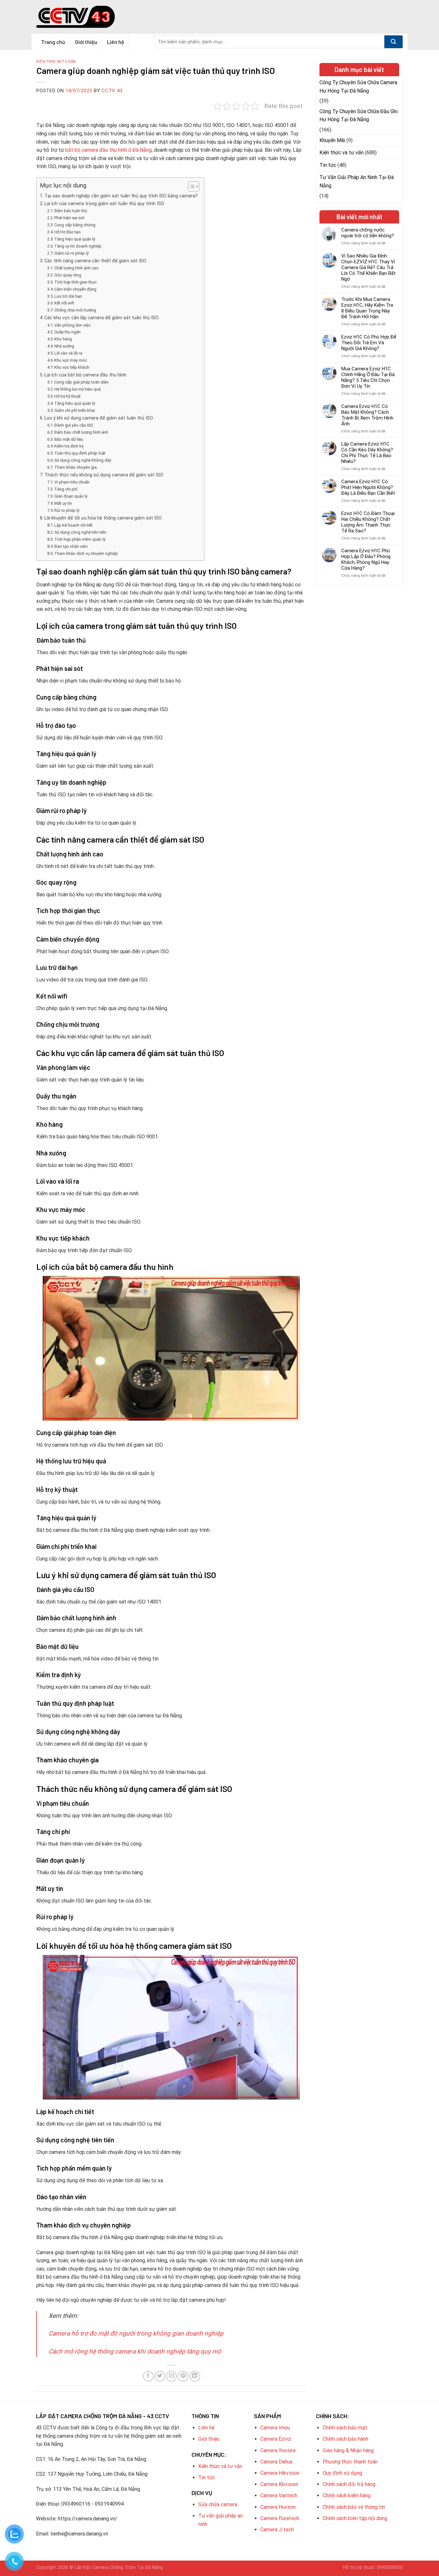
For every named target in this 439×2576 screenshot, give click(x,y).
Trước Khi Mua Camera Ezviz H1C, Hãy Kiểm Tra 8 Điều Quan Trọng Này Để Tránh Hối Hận (367, 308)
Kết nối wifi (64, 303)
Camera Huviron (278, 2507)
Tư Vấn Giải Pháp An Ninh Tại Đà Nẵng (357, 181)
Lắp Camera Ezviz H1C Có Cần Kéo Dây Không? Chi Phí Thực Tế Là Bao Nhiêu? (367, 453)
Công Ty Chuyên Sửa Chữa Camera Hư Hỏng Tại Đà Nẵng (358, 87)
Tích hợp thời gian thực (76, 282)
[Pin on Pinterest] (183, 2376)
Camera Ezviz (276, 2439)
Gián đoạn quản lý (71, 496)
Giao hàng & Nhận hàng (348, 2450)
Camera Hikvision (280, 2473)
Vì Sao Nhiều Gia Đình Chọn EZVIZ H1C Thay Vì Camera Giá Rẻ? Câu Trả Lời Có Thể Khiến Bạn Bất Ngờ (368, 267)
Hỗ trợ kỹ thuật (67, 396)
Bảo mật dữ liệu (69, 439)
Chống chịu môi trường (75, 310)
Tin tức (328, 165)
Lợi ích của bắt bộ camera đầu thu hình (85, 375)
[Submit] (394, 42)
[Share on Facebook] (148, 2376)
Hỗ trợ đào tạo (67, 232)
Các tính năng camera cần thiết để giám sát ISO (95, 261)
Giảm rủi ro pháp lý (72, 253)
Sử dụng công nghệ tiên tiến (80, 532)
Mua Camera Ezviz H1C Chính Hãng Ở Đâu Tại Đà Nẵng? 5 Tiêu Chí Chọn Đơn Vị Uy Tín (368, 377)
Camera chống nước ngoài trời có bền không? (368, 233)
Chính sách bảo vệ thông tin (354, 2507)
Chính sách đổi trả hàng (349, 2484)
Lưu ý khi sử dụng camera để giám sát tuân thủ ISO (99, 418)
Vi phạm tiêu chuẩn (72, 482)
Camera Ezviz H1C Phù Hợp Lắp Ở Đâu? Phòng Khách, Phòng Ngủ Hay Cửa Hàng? (366, 559)
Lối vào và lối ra (68, 353)
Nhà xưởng (64, 346)
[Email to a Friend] (171, 2376)
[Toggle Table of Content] (190, 186)
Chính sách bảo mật (345, 2428)
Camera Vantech (279, 2495)
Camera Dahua (276, 2462)
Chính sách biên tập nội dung (355, 2518)
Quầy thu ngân (67, 332)
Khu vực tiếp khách (72, 367)
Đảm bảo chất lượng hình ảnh (81, 432)
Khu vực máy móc (71, 360)
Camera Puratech (280, 2518)
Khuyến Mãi (332, 140)
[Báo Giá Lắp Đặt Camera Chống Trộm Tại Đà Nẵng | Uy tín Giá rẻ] (76, 17)
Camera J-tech (277, 2530)
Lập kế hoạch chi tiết (73, 525)
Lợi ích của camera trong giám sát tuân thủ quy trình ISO (104, 204)
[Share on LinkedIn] (195, 2376)
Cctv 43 (112, 91)
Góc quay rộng (68, 275)
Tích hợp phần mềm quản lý (80, 539)
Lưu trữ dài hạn (68, 296)
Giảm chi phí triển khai (75, 410)
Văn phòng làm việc (72, 325)
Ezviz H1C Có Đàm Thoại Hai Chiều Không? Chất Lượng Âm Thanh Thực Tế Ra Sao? (368, 522)
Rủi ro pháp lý (67, 510)
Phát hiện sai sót (69, 218)
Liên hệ (116, 42)
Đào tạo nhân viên (71, 546)
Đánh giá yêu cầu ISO (74, 425)
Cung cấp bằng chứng (75, 225)
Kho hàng (63, 339)
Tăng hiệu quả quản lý (75, 239)
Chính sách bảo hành (345, 2439)
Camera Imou (275, 2428)
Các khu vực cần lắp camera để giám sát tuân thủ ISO (101, 318)
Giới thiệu (86, 42)
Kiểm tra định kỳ (69, 446)
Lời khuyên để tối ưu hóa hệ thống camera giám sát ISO (103, 518)
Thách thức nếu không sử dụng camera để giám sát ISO (104, 475)
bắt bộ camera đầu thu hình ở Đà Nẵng (108, 150)
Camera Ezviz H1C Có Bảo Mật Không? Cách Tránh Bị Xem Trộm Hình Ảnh (367, 415)
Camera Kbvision (279, 2484)
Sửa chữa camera (218, 2504)
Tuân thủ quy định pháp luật (80, 453)
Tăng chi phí (66, 489)
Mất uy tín (63, 503)
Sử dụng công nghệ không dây (83, 460)
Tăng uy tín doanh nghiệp (78, 246)
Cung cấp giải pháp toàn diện (81, 382)
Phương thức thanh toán (350, 2462)
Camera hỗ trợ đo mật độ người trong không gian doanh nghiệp (136, 2333)
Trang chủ (53, 42)
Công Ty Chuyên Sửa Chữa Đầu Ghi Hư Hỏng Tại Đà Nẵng (358, 116)
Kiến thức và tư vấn (56, 61)
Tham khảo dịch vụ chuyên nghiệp (86, 553)
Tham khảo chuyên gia (76, 467)
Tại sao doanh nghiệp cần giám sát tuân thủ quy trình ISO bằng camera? (121, 196)
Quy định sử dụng (342, 2473)
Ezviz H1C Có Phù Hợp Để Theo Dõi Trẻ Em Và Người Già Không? (369, 343)
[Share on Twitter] (160, 2376)
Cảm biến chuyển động (75, 289)
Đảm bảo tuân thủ (71, 211)
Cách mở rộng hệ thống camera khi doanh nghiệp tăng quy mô (135, 2351)
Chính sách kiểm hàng (347, 2495)
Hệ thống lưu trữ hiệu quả (77, 389)
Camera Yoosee (278, 2450)
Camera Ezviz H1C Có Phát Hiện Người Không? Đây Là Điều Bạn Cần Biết (368, 487)
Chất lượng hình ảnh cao (76, 268)
